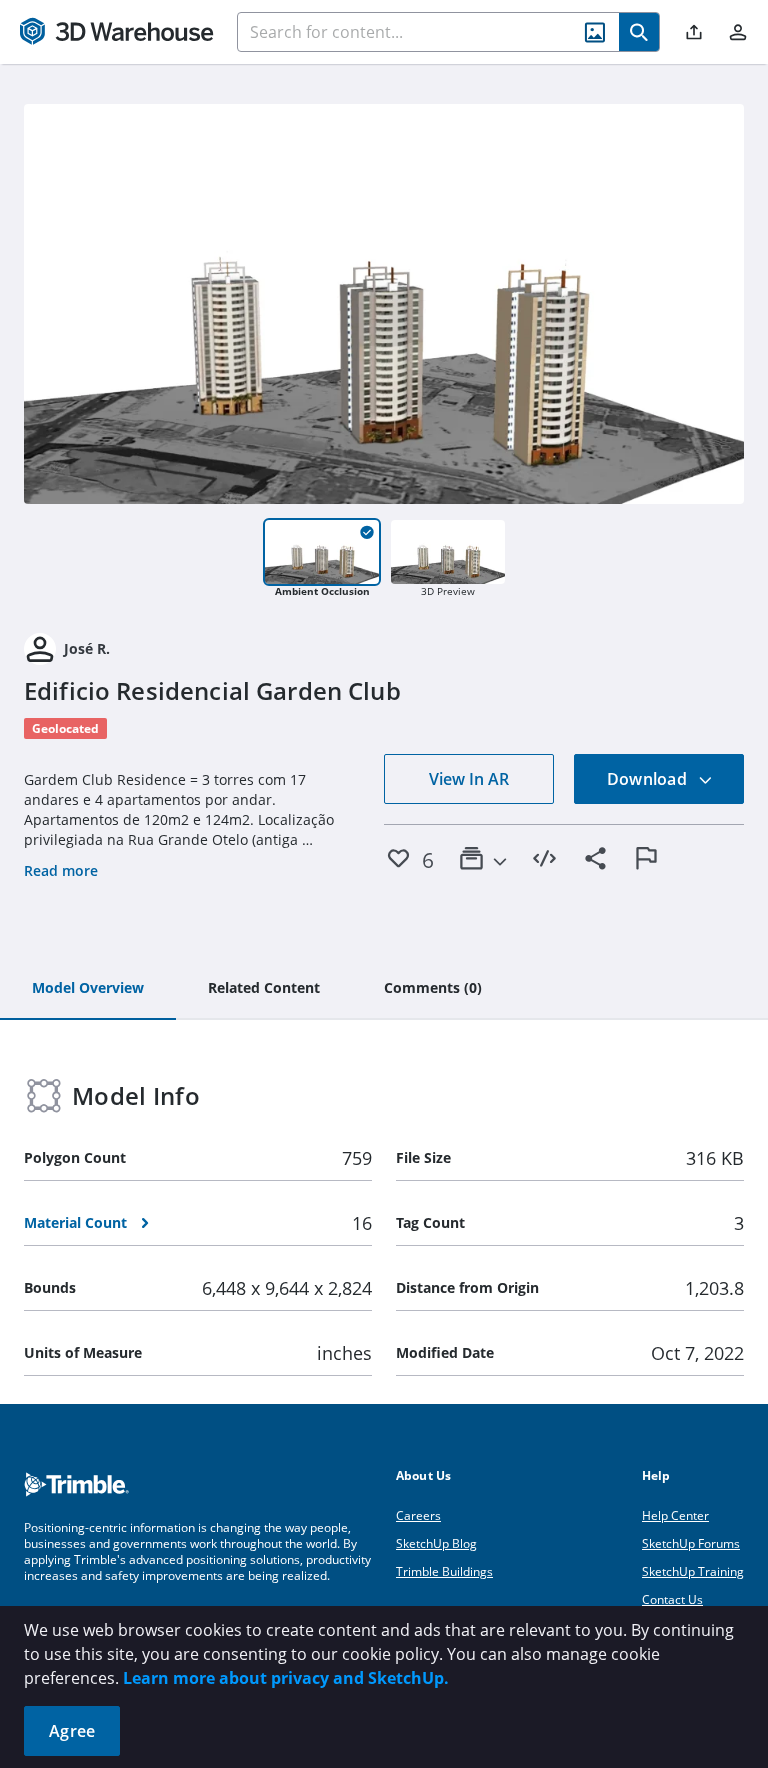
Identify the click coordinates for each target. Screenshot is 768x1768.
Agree (72, 1731)
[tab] (88, 989)
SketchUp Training (693, 1571)
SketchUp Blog (436, 1543)
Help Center (675, 1515)
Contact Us (672, 1599)
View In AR (469, 779)
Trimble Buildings (444, 1571)
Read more (61, 870)
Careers (418, 1515)
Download (649, 779)
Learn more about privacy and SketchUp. (286, 1678)
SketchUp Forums (691, 1543)
